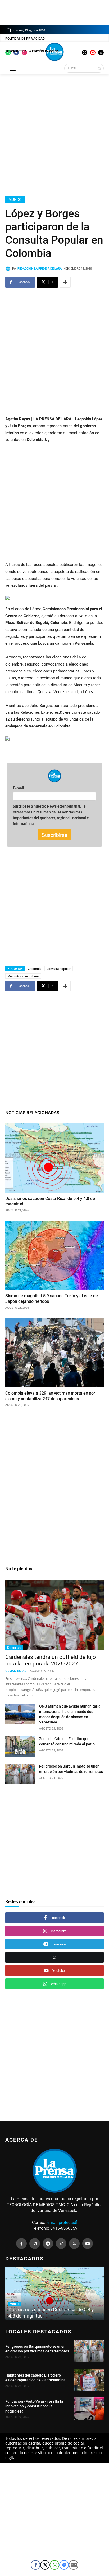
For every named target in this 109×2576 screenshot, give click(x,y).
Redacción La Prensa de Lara (40, 269)
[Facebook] (21, 2243)
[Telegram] (48, 2243)
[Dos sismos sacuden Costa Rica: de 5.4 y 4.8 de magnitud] (54, 1158)
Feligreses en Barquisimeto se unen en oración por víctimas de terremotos (37, 2349)
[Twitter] (74, 2243)
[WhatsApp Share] (54, 2565)
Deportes (14, 1648)
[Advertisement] (54, 134)
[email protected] (62, 2222)
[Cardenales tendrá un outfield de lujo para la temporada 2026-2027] (54, 1615)
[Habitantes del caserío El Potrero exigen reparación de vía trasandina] (89, 2380)
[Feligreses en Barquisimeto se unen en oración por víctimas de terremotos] (20, 1774)
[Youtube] (88, 2243)
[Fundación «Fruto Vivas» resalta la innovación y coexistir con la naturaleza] (89, 2409)
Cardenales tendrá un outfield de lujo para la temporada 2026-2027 (51, 1660)
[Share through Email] (74, 2565)
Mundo (15, 199)
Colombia (35, 969)
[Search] (99, 68)
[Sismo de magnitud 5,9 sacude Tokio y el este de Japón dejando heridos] (54, 1255)
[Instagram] (35, 2243)
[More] (65, 282)
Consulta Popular (59, 969)
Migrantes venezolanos (23, 976)
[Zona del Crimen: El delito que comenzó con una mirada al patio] (20, 1746)
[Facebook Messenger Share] (64, 2565)
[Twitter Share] (45, 2565)
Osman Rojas (16, 1671)
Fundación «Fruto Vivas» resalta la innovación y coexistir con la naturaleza (34, 2406)
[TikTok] (61, 2243)
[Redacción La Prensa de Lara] (9, 269)
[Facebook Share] (35, 2565)
